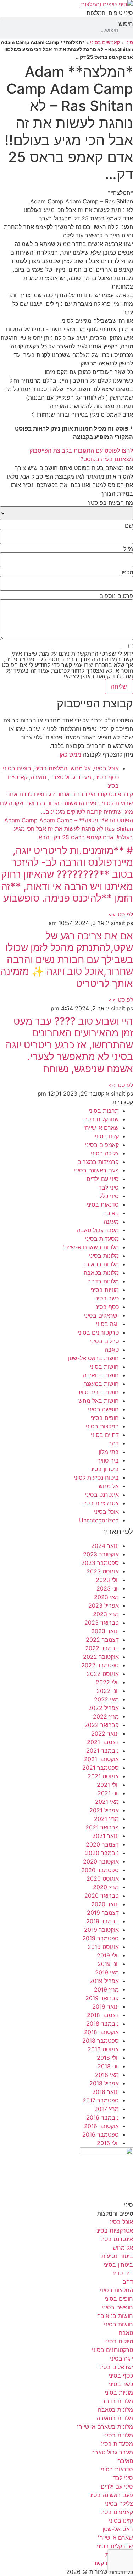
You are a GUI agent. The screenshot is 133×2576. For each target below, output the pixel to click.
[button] (66, 19)
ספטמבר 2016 (101, 2134)
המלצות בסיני (51, 768)
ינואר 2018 (106, 2092)
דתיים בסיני (105, 1435)
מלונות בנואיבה (101, 1264)
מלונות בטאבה (101, 1273)
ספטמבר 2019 (101, 1938)
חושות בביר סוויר (98, 1392)
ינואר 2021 (106, 1836)
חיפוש (126, 24)
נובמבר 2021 (102, 1751)
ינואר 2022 (105, 1733)
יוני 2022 (108, 1691)
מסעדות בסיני (102, 1239)
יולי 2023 (107, 1580)
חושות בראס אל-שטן (93, 1358)
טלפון (127, 572)
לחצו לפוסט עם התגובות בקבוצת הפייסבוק (81, 450)
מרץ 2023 (106, 1614)
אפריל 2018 (104, 2083)
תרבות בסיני (104, 1111)
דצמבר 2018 (103, 2015)
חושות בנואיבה (101, 1375)
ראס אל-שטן (118, 2529)
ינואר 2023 (105, 1631)
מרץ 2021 (106, 1819)
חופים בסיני (17, 768)
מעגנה (111, 1222)
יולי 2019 (108, 1955)
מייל (128, 549)
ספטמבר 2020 (100, 1870)
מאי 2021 (107, 1802)
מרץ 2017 (107, 2109)
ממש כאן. (70, 754)
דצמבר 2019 (103, 1913)
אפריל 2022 (104, 1708)
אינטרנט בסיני (102, 1495)
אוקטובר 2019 (101, 1930)
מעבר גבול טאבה (70, 777)
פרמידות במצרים (98, 1162)
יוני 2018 (108, 2066)
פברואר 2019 (102, 1998)
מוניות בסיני (105, 1290)
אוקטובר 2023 (101, 1554)
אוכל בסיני (106, 768)
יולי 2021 (108, 1785)
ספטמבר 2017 (101, 2100)
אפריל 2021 (104, 1810)
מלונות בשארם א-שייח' (91, 1247)
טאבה (112, 1350)
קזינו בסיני (107, 1136)
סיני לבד (109, 1187)
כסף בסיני (107, 777)
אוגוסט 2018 (103, 2049)
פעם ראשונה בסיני (96, 1170)
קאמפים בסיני (105, 42)
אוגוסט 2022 (103, 1674)
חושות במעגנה (101, 1384)
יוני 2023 (108, 1588)
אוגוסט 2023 (103, 1571)
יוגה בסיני (107, 1324)
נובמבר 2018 (102, 2024)
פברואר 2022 (102, 1725)
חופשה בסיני (103, 1409)
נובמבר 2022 (102, 1648)
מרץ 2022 (106, 1716)
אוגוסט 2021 (103, 1776)
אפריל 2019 (104, 1981)
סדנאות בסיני (103, 1204)
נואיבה (38, 777)
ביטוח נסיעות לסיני (96, 1477)
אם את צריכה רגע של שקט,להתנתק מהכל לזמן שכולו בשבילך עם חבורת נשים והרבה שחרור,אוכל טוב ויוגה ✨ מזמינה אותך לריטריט (66, 960)
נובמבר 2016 (102, 2117)
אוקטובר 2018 (101, 2032)
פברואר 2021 (102, 1827)
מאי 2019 (107, 1972)
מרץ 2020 (106, 1887)
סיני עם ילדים (103, 1179)
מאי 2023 (106, 1597)
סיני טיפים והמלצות (110, 13)
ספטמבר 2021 (101, 1768)
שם (129, 525)
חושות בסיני (104, 1367)
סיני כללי (109, 1196)
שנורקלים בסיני (101, 1119)
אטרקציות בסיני (100, 1503)
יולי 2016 (108, 2143)
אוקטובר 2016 (101, 2126)
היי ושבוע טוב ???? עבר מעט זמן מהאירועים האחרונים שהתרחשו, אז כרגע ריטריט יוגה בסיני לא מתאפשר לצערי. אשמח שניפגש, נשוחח (69, 1045)
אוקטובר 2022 (101, 1657)
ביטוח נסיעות (117, 2256)
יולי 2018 (108, 2058)
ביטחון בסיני (104, 1469)
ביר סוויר (108, 1460)
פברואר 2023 (102, 1623)
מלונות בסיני (104, 1256)
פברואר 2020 (102, 1896)
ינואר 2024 (105, 1546)
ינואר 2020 (105, 1904)
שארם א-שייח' (101, 1128)
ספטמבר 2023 (100, 1563)
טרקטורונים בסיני (98, 1332)
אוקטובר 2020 (101, 1861)
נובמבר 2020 (102, 1853)
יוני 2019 (108, 1964)
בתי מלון (109, 1452)
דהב (114, 1443)
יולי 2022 (107, 1682)
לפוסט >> (121, 914)
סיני (129, 42)
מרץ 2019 (106, 1989)
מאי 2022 (106, 1699)
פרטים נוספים (116, 596)
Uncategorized (99, 1520)
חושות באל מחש (99, 1401)
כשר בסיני (107, 1298)
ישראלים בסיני (101, 1315)
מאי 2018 (107, 2075)
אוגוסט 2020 (103, 1878)
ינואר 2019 (106, 2006)
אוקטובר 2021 (101, 1759)
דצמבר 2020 (102, 1844)
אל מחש (81, 768)
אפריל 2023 (104, 1605)
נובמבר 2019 (102, 1921)
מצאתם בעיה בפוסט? (107, 459)
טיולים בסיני (104, 1341)
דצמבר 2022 (102, 1640)
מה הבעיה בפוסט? (110, 503)
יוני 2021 (108, 1793)
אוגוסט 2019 (103, 1947)
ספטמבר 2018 (101, 2041)
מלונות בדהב (103, 1281)
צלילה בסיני (105, 1153)
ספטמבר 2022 (100, 1665)
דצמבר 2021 (103, 1742)
